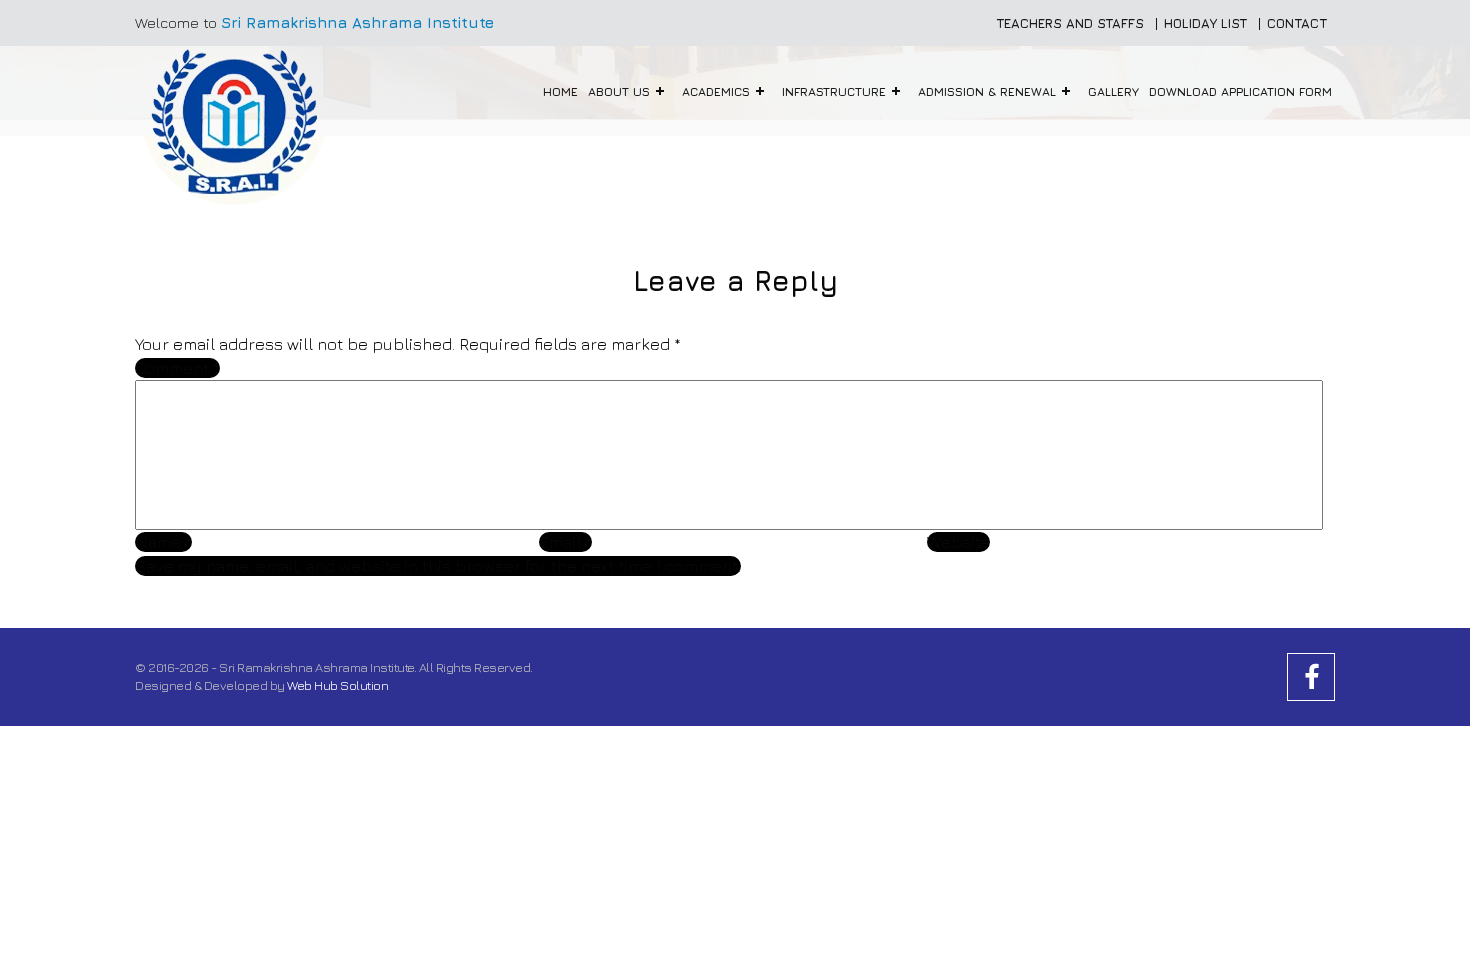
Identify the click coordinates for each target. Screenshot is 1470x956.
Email (565, 542)
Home (560, 91)
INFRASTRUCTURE (834, 91)
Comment (177, 368)
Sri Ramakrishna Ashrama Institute (357, 22)
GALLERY (1113, 91)
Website (958, 542)
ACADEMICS (716, 91)
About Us (619, 91)
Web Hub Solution (337, 685)
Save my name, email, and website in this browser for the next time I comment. (438, 566)
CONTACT (1297, 23)
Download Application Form (1240, 91)
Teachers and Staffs (1070, 23)
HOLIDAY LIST (1205, 23)
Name (163, 542)
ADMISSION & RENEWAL (987, 91)
